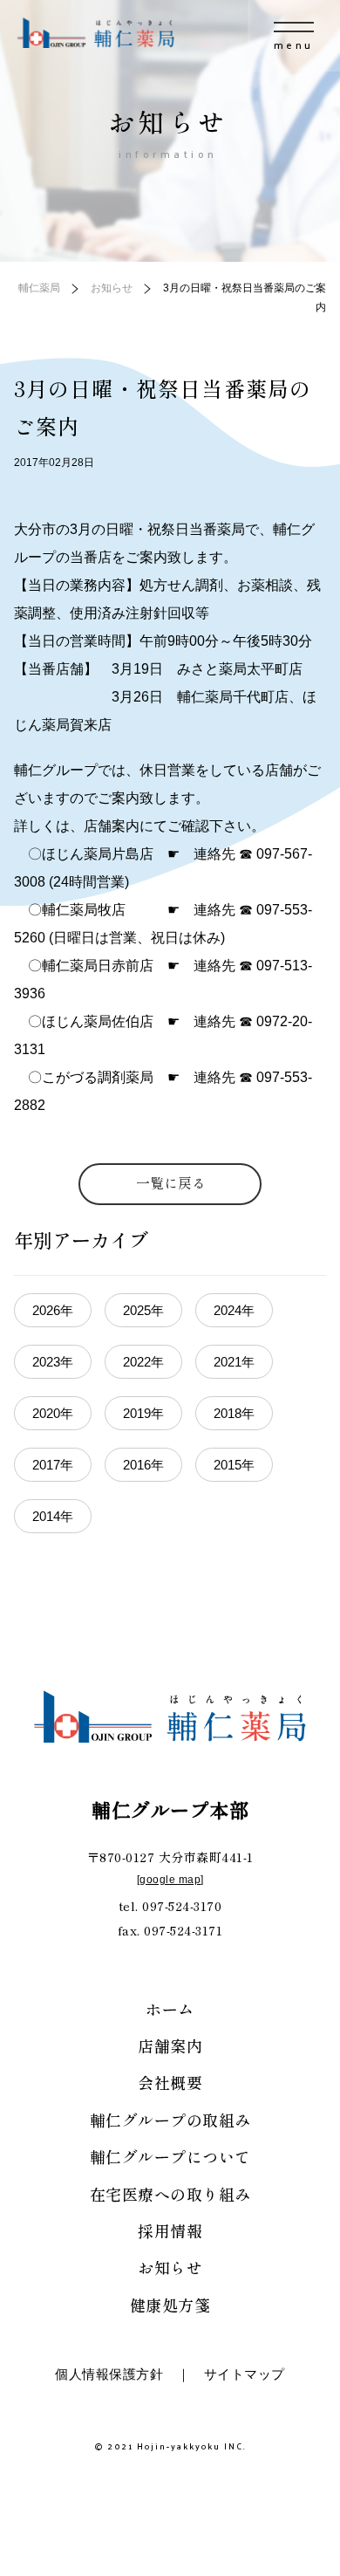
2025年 (143, 1310)
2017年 (53, 1465)
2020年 (53, 1413)
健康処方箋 (170, 2305)
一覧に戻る (171, 1182)
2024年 (234, 1310)
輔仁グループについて (170, 2156)
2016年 (143, 1465)
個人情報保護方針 (109, 2374)
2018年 (234, 1413)
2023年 (53, 1362)
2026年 (53, 1310)
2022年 (143, 1362)
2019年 (143, 1413)
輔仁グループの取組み (170, 2120)
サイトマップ (245, 2374)
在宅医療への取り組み (170, 2194)
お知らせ (170, 2267)
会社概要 (170, 2082)
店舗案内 (170, 2045)
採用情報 (170, 2230)
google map (170, 1880)
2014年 (53, 1516)
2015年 (234, 1465)
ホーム (170, 2009)
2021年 (234, 1362)
